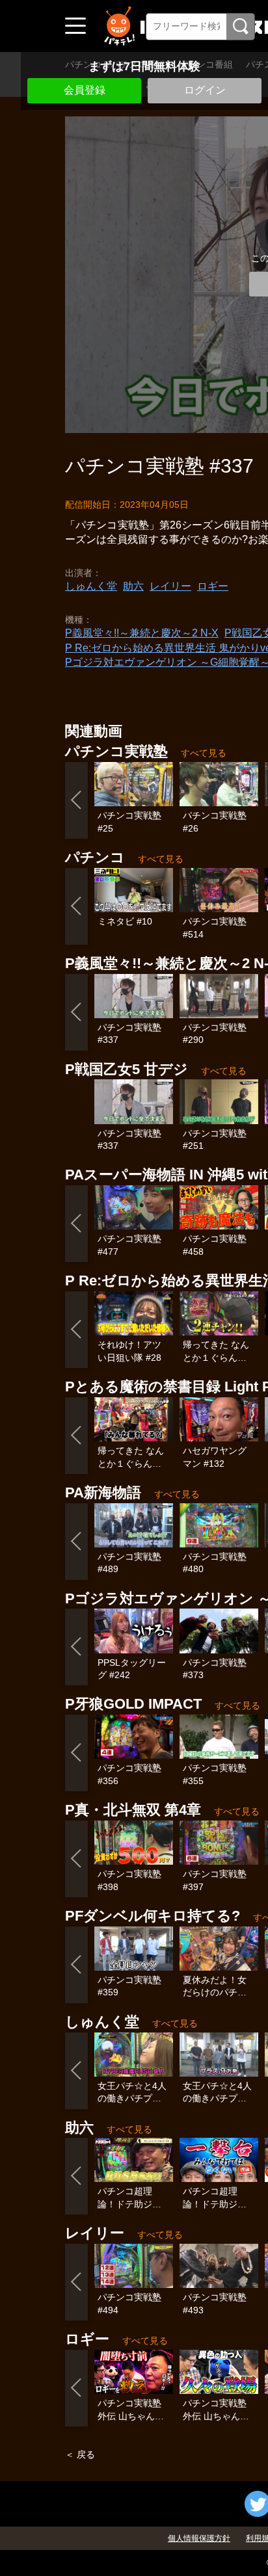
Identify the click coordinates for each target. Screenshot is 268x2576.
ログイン (205, 90)
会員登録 (85, 90)
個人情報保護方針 (199, 2538)
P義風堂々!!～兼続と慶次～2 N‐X (142, 633)
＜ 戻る (80, 2454)
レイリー (170, 586)
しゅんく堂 (91, 586)
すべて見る (204, 753)
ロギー (213, 586)
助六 (133, 586)
